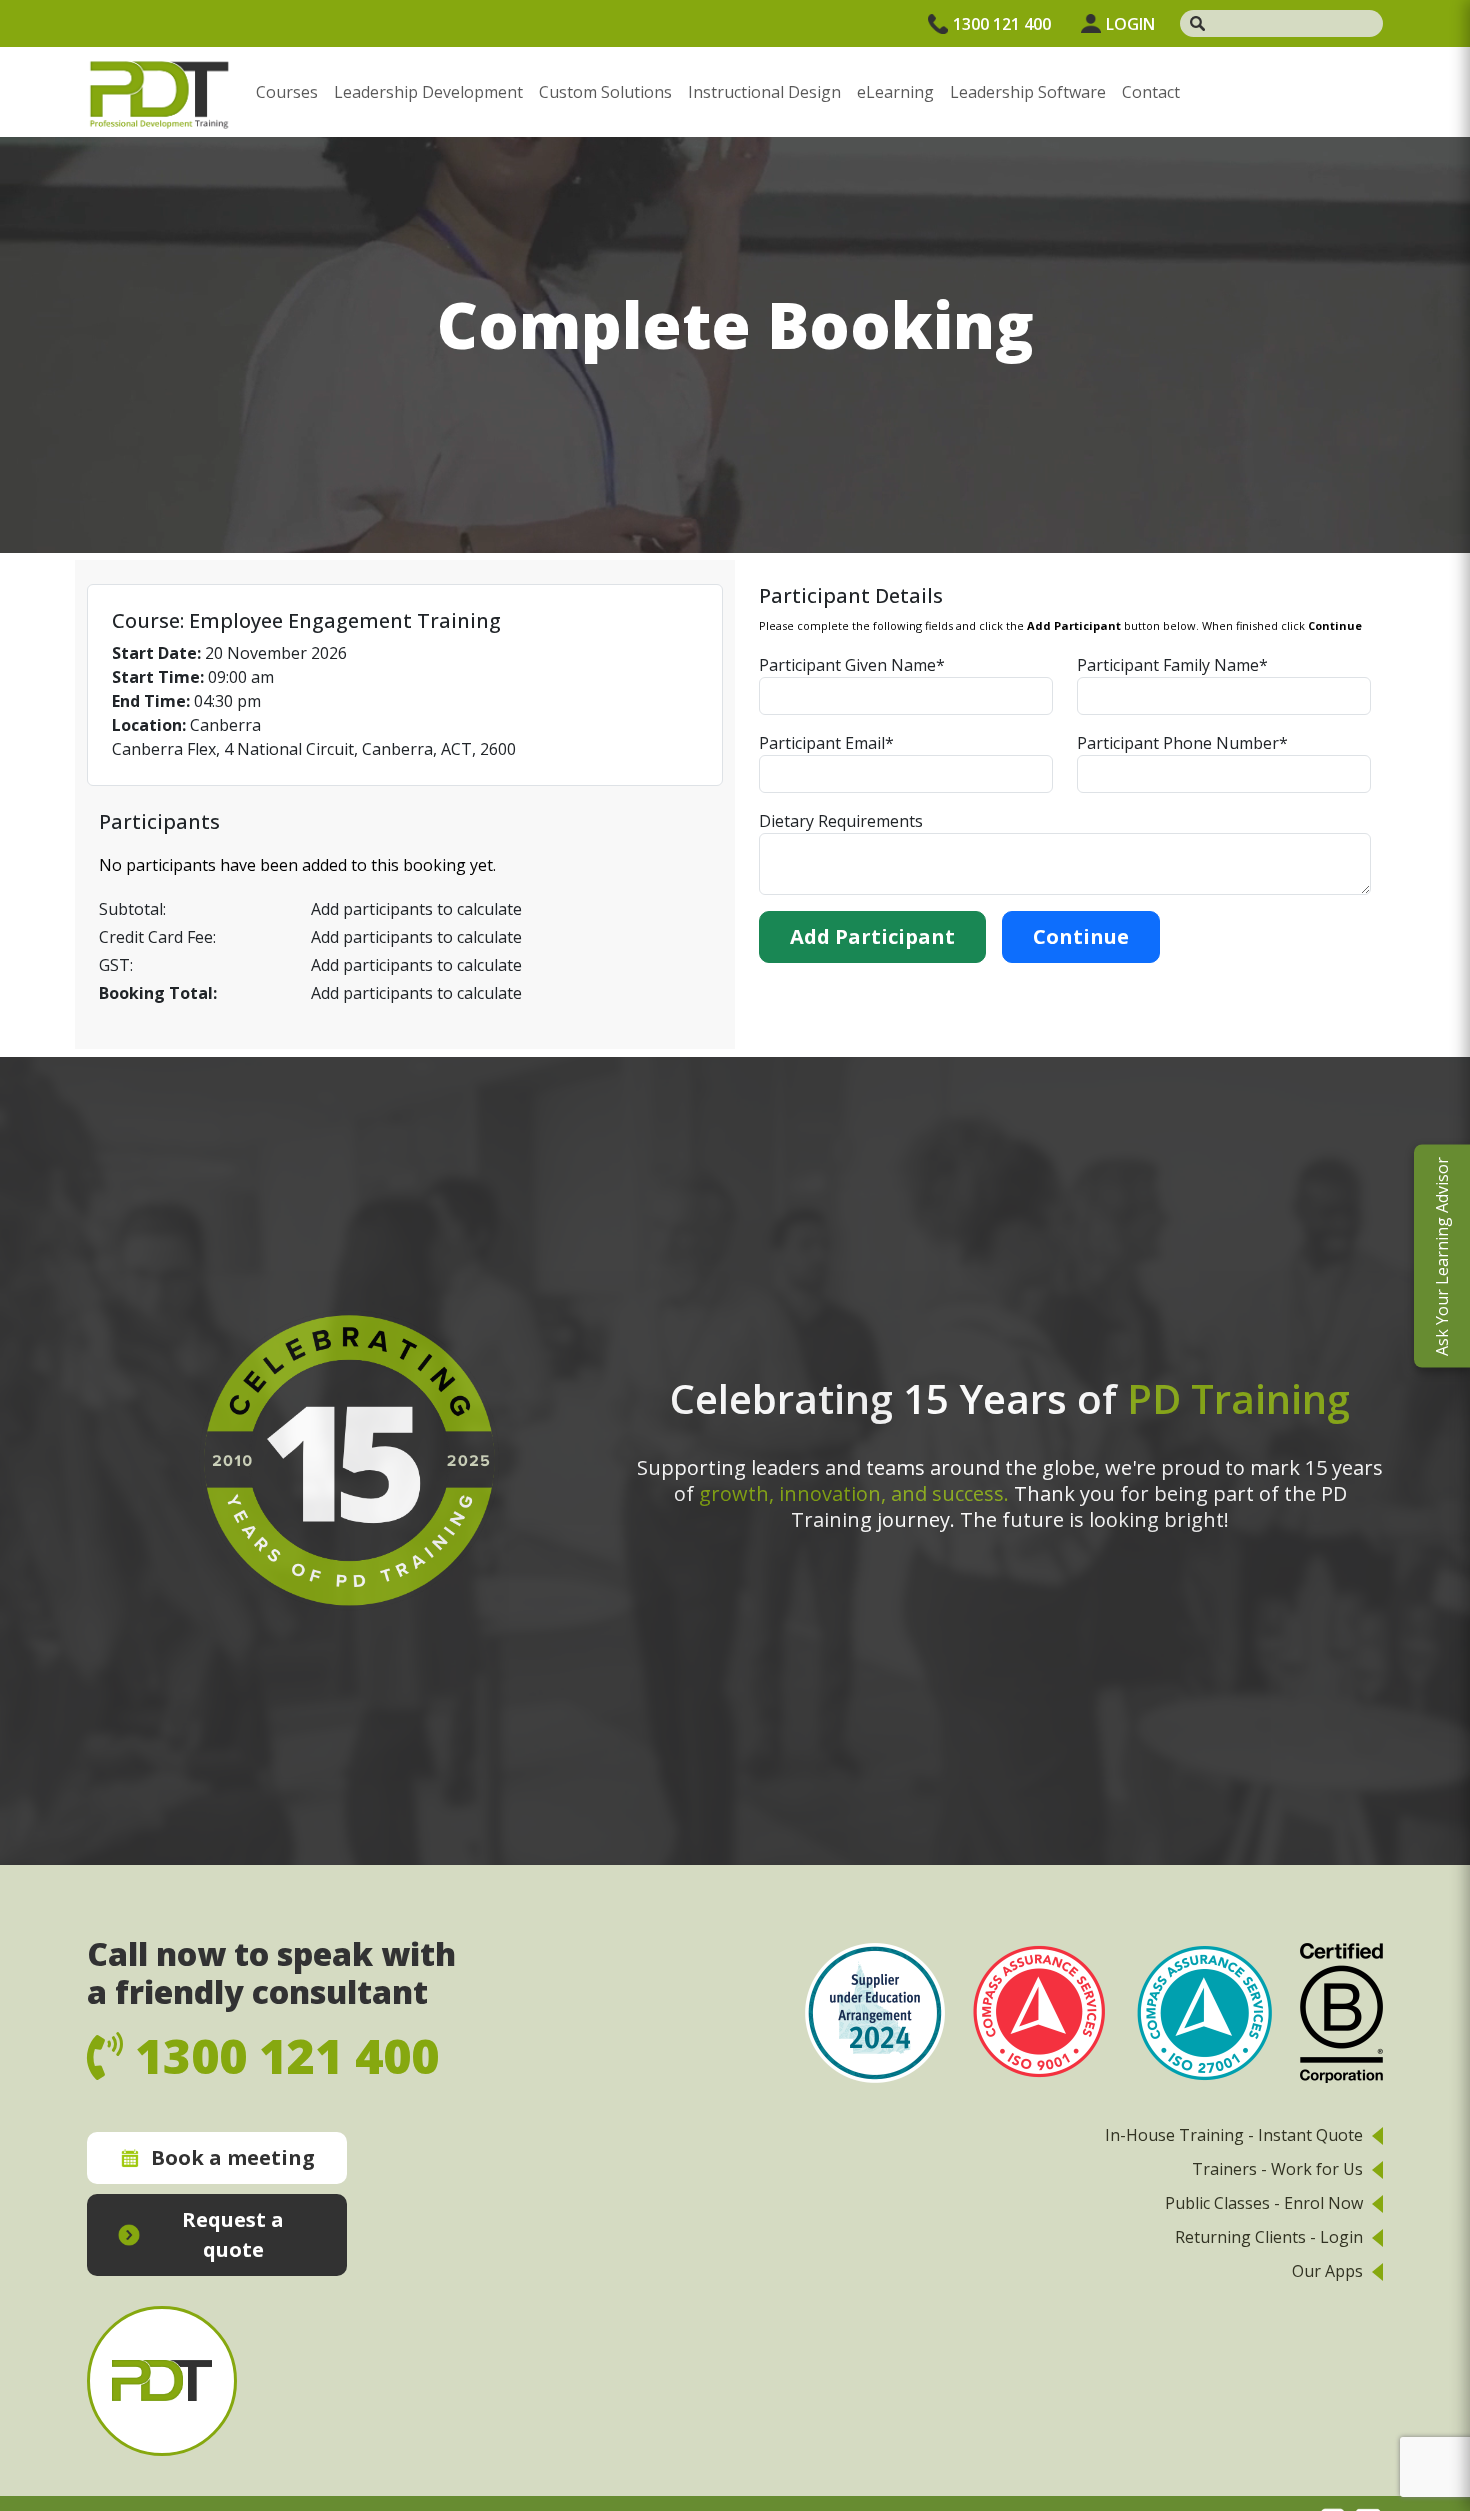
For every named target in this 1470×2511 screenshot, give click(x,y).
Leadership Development (428, 92)
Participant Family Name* (1172, 665)
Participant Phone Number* (1182, 743)
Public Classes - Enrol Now (1264, 2203)
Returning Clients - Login (1269, 2237)
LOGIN (1130, 24)
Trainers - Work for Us (1277, 2169)
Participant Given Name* (852, 665)
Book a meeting (233, 2157)
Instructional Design (764, 92)
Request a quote (233, 2234)
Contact (1151, 92)
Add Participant (872, 936)
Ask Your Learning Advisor (1442, 1255)
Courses (287, 92)
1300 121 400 (1002, 24)
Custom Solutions (605, 92)
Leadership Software (1028, 92)
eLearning (895, 92)
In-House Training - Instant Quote (1234, 2135)
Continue (1081, 936)
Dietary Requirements (841, 821)
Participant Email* (826, 743)
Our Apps (1327, 2271)
